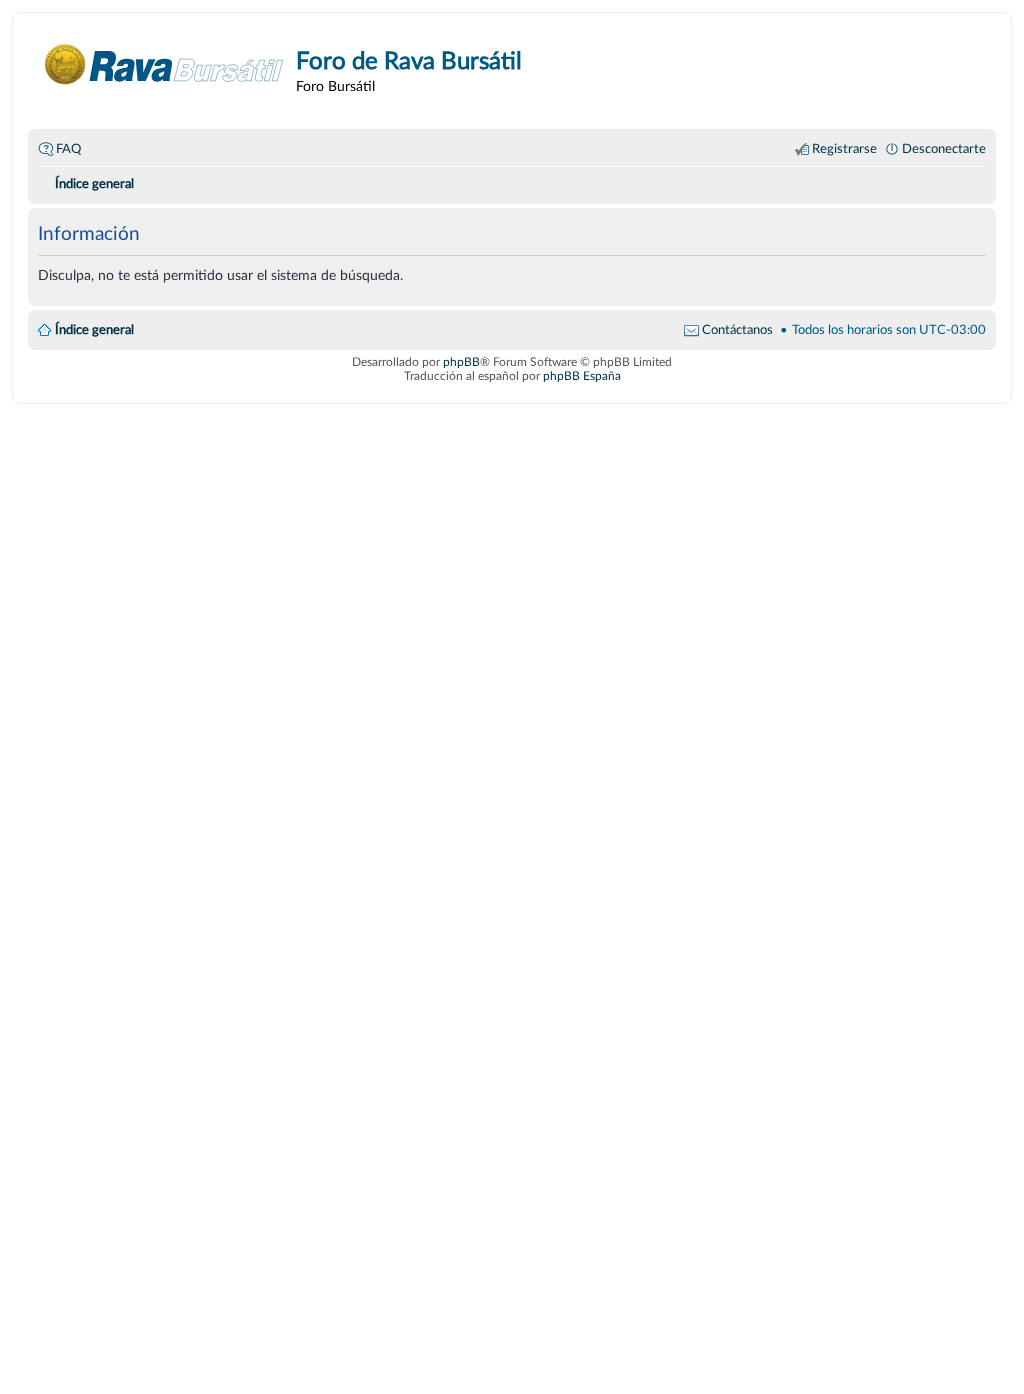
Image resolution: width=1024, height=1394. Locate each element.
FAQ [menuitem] (68, 149)
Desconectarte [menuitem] (944, 149)
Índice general (94, 330)
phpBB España (582, 376)
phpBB (461, 362)
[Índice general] (164, 64)
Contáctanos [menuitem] (737, 330)
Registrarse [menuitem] (844, 149)
